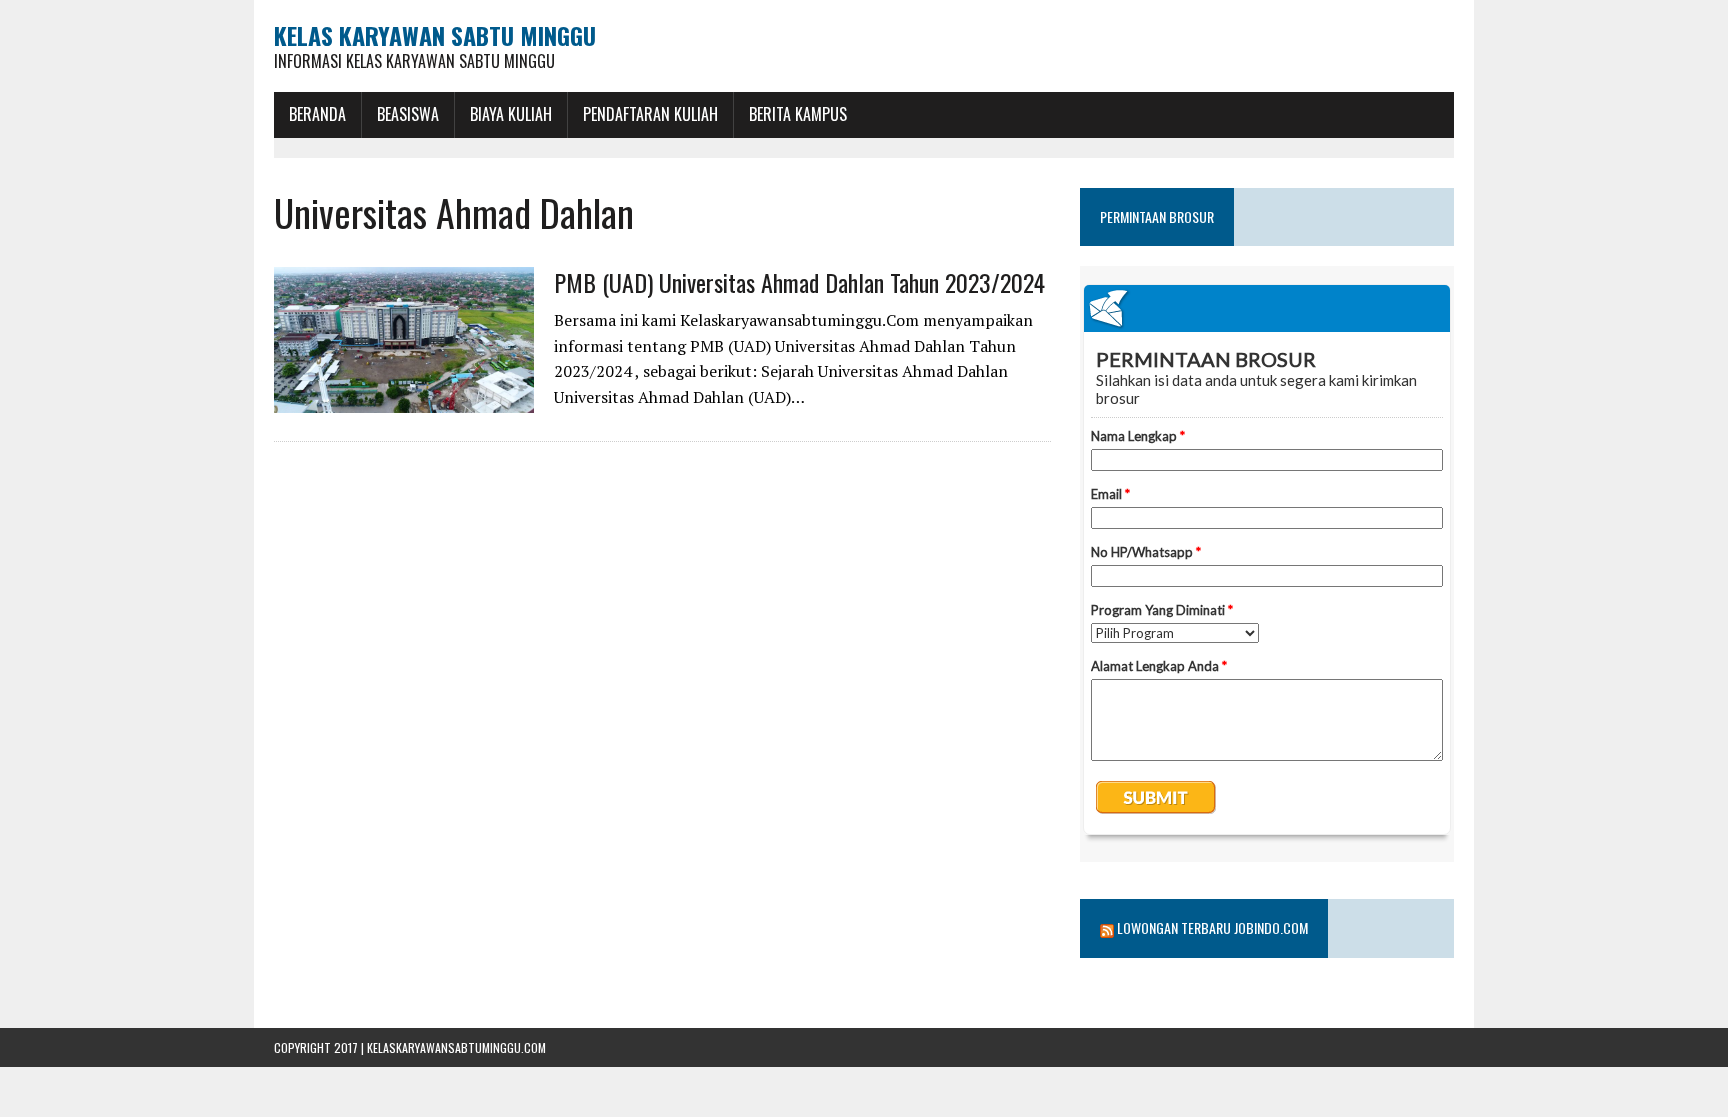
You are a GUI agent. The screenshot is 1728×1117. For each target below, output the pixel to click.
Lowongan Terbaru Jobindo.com (1212, 927)
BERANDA (317, 114)
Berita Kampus (798, 114)
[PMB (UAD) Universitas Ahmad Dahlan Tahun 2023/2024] (404, 400)
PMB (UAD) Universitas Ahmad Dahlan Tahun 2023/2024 (799, 282)
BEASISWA (408, 114)
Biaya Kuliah (511, 114)
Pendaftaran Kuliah (650, 114)
